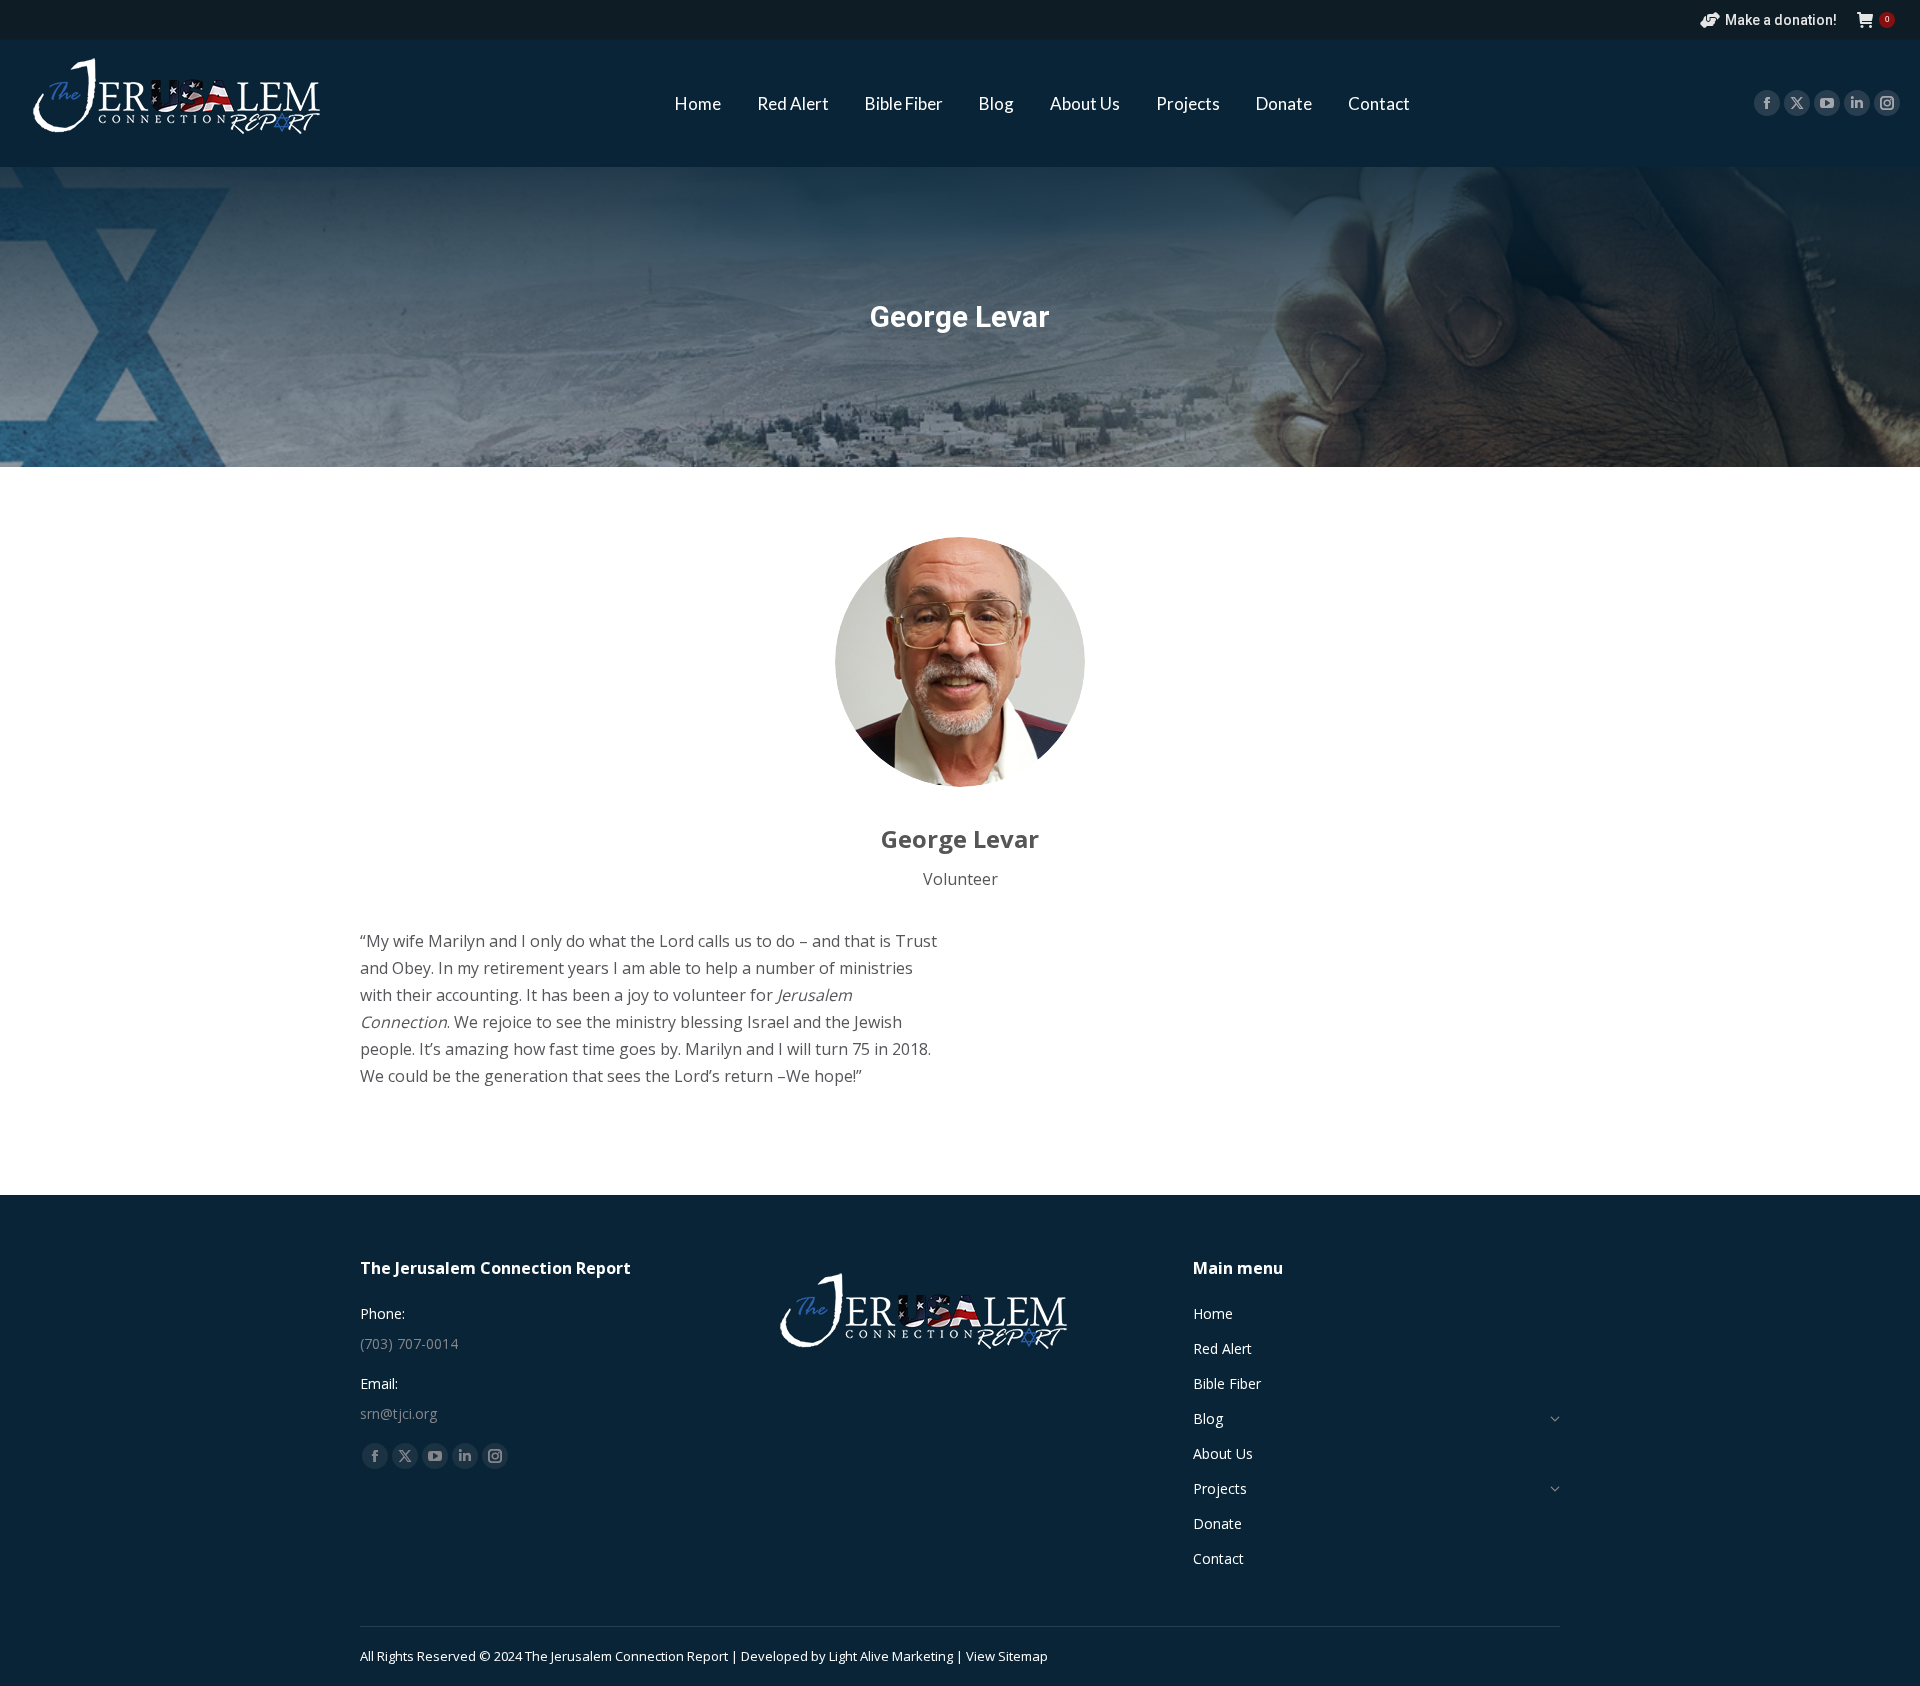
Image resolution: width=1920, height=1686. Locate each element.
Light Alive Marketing (891, 1656)
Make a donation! (1781, 20)
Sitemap (1023, 1656)
